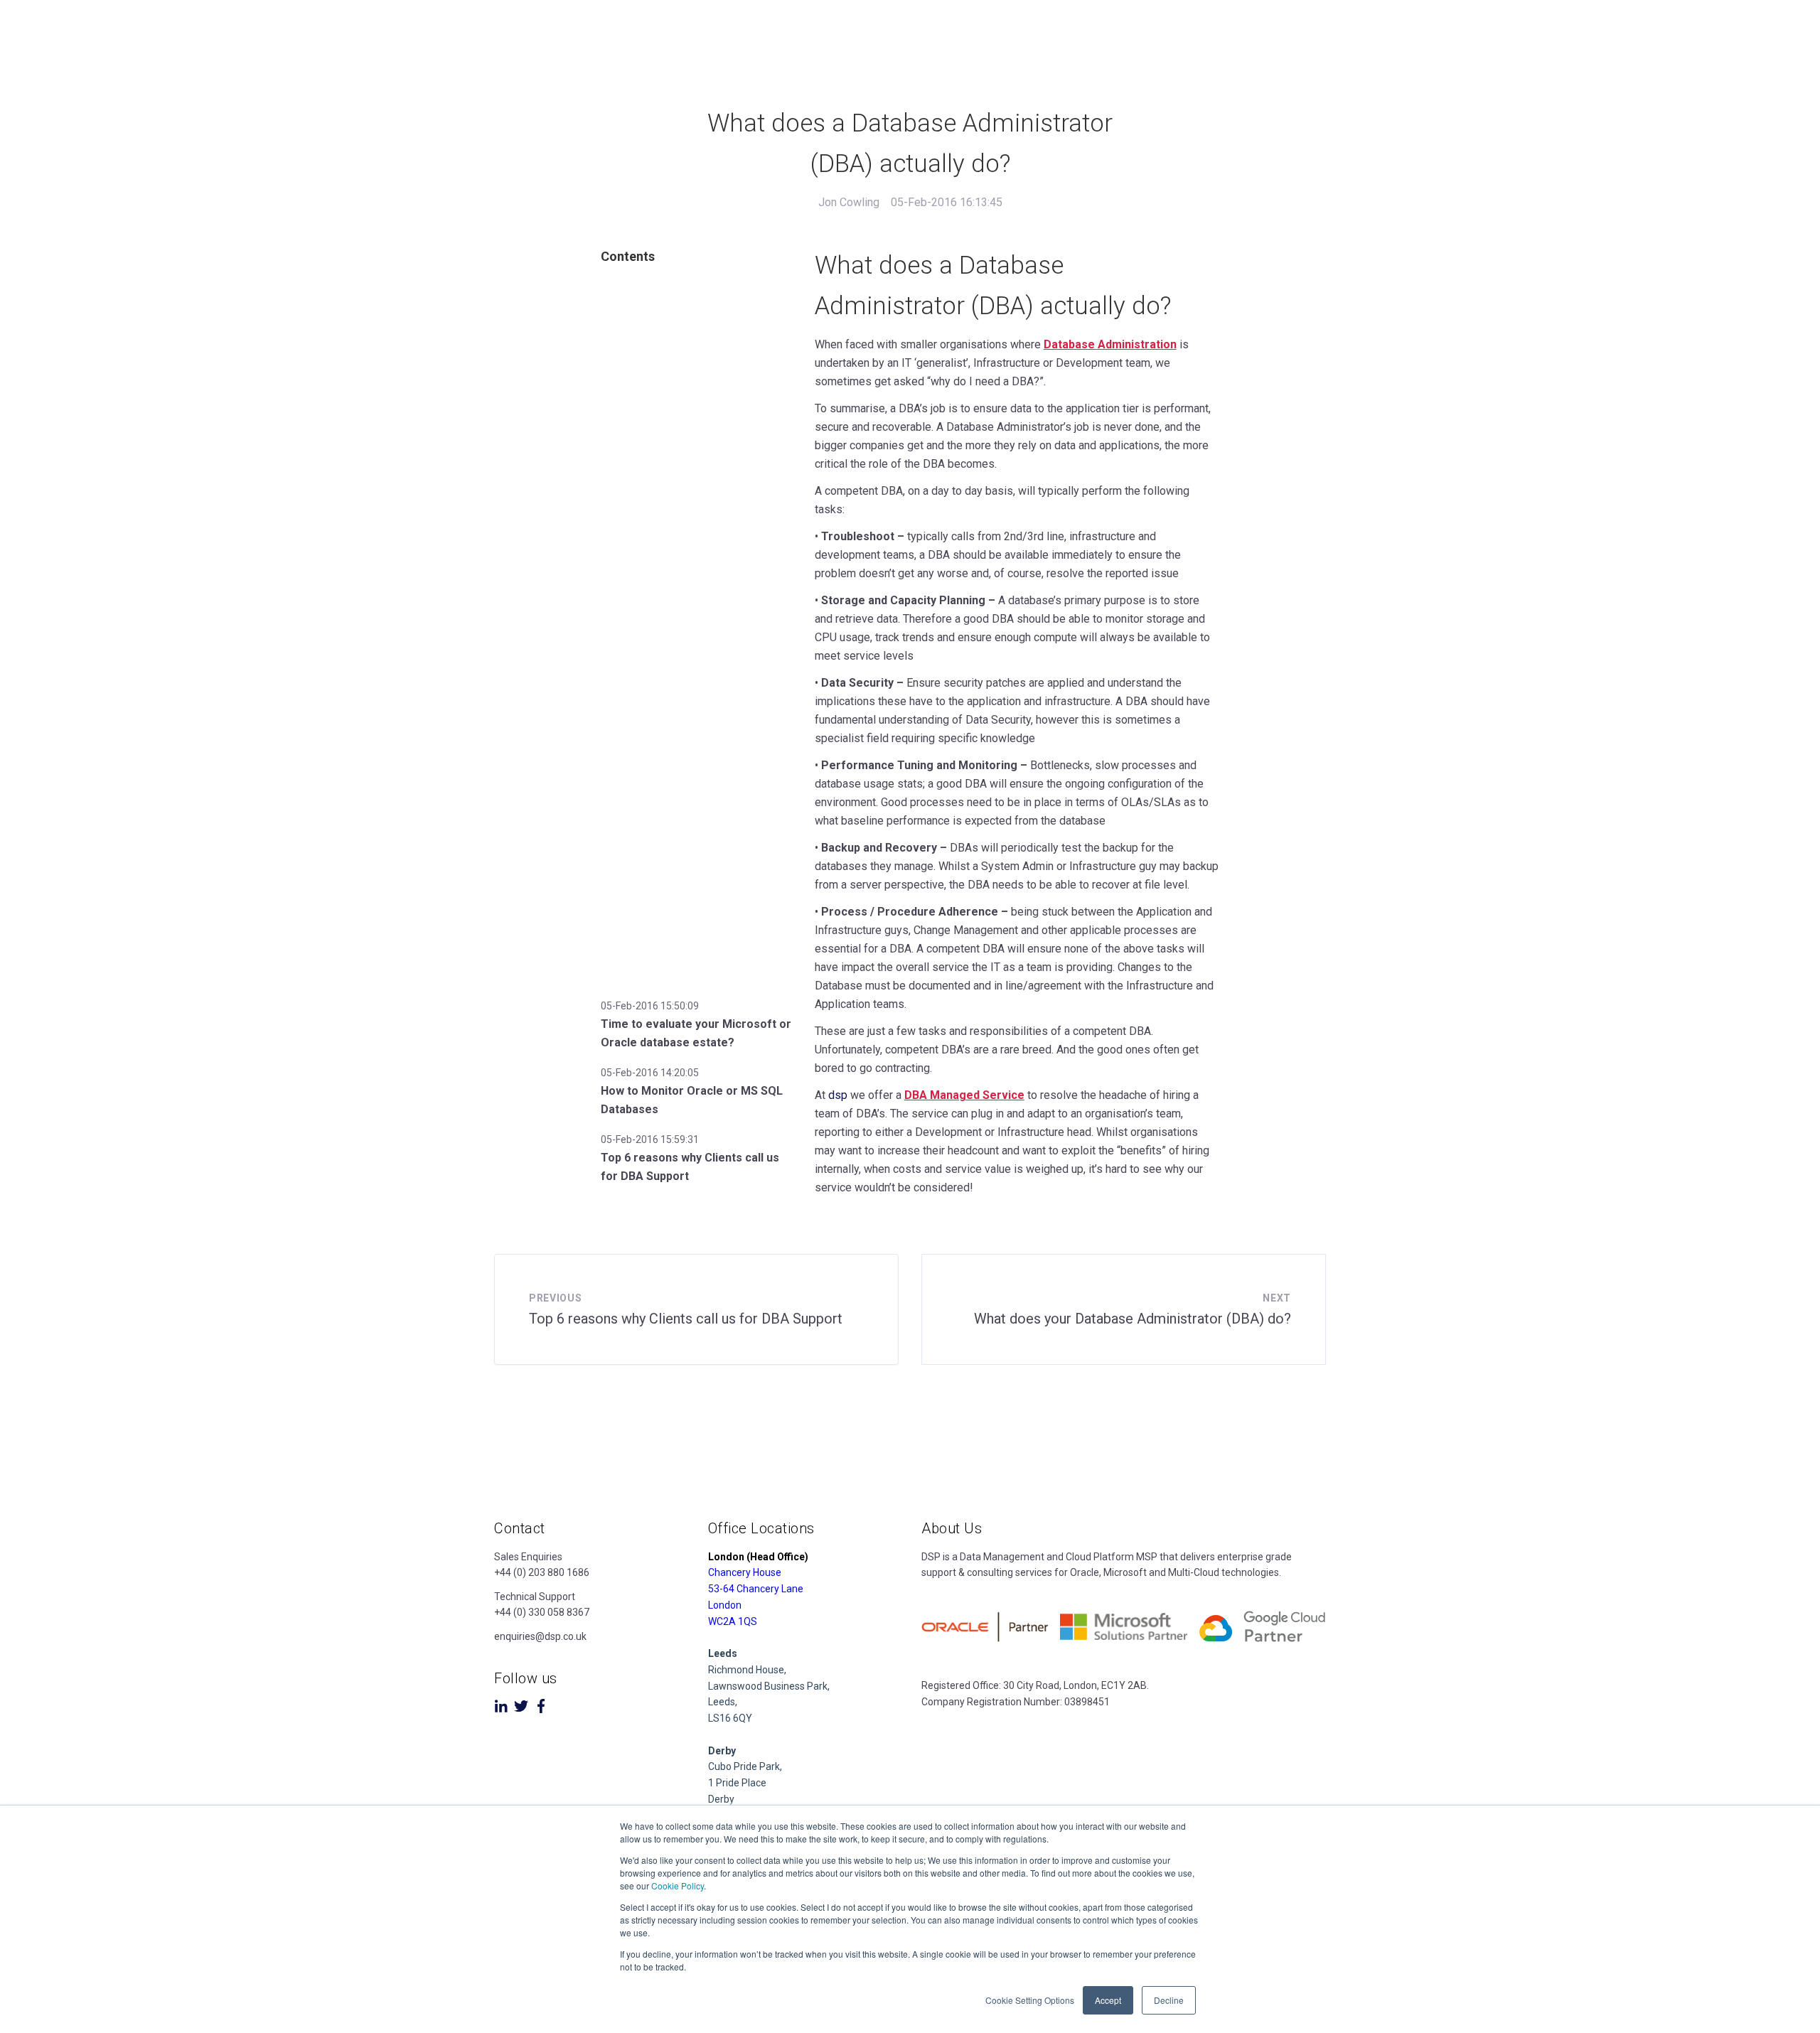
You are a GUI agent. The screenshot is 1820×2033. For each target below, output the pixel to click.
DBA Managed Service (964, 1095)
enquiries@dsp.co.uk (540, 1636)
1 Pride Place (737, 1783)
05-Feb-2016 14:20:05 (650, 1073)
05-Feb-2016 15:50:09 (650, 1006)
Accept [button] (1108, 2000)
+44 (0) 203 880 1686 (542, 1572)
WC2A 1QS (733, 1621)
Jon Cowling (849, 202)
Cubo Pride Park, (745, 1766)
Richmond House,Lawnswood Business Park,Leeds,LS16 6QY (769, 1686)
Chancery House (745, 1572)
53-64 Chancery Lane (756, 1589)
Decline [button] (1169, 2000)
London (725, 1605)
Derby (721, 1799)
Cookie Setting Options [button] (1030, 2000)
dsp (839, 1095)
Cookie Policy (678, 1886)
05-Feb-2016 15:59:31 (650, 1139)
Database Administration (1110, 344)
